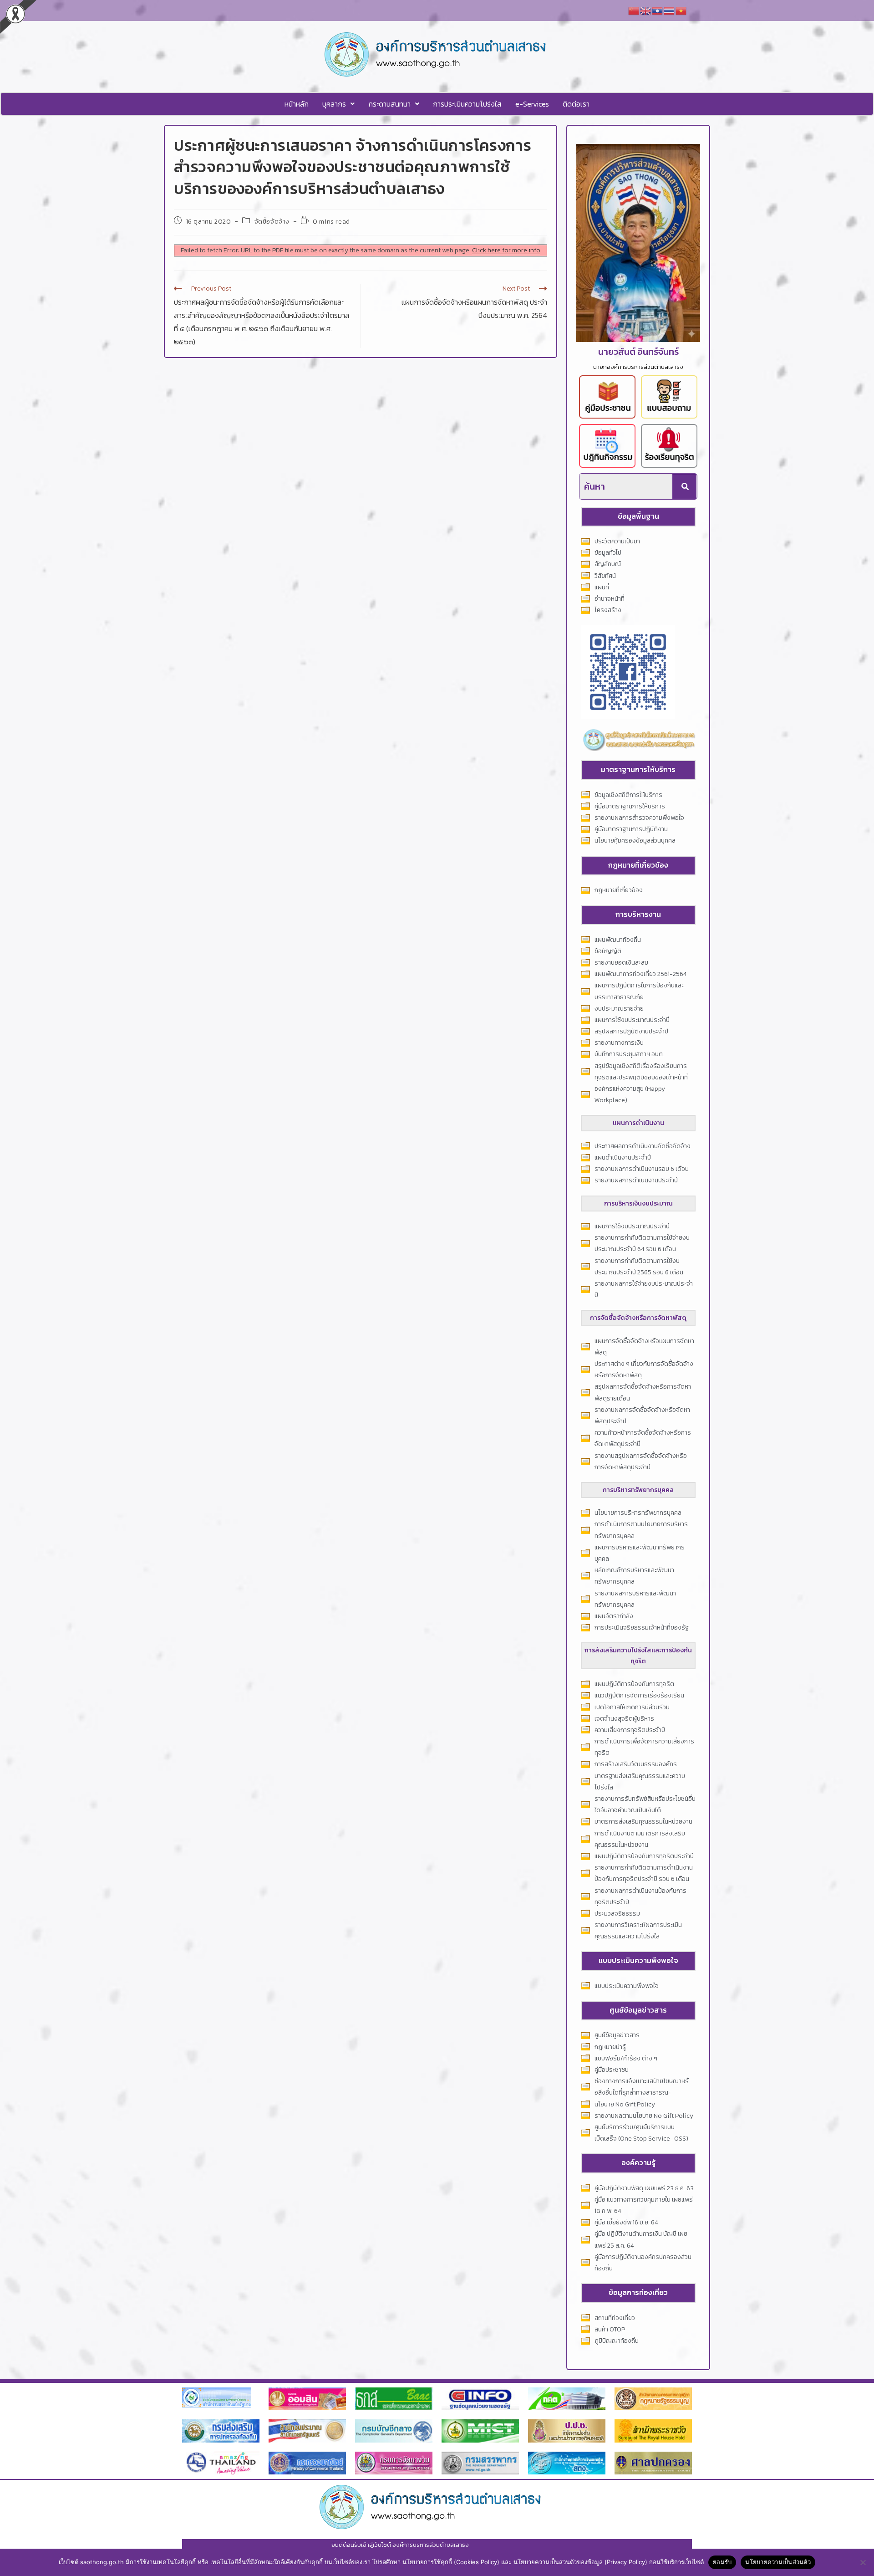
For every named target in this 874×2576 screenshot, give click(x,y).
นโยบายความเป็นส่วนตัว (778, 2562)
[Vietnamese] (681, 10)
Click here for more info (506, 250)
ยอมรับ (722, 2562)
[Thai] (670, 10)
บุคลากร (334, 104)
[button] (338, 104)
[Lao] (658, 10)
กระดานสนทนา (389, 104)
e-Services (532, 104)
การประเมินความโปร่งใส (467, 104)
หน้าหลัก (297, 104)
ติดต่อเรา (576, 104)
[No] (863, 2562)
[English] (646, 10)
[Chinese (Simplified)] (634, 10)
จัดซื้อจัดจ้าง (272, 222)
